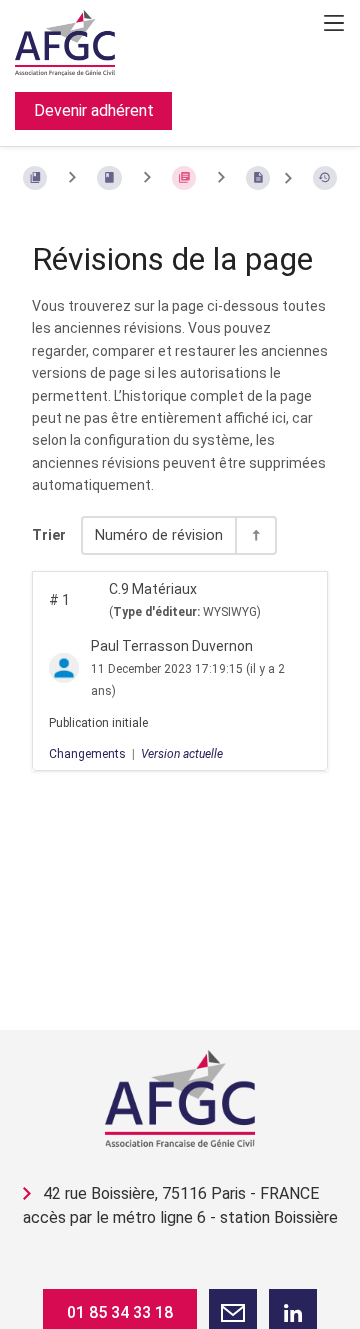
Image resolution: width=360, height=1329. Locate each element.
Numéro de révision (159, 535)
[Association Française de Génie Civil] (180, 1098)
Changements (87, 754)
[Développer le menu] (334, 23)
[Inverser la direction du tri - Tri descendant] (255, 535)
